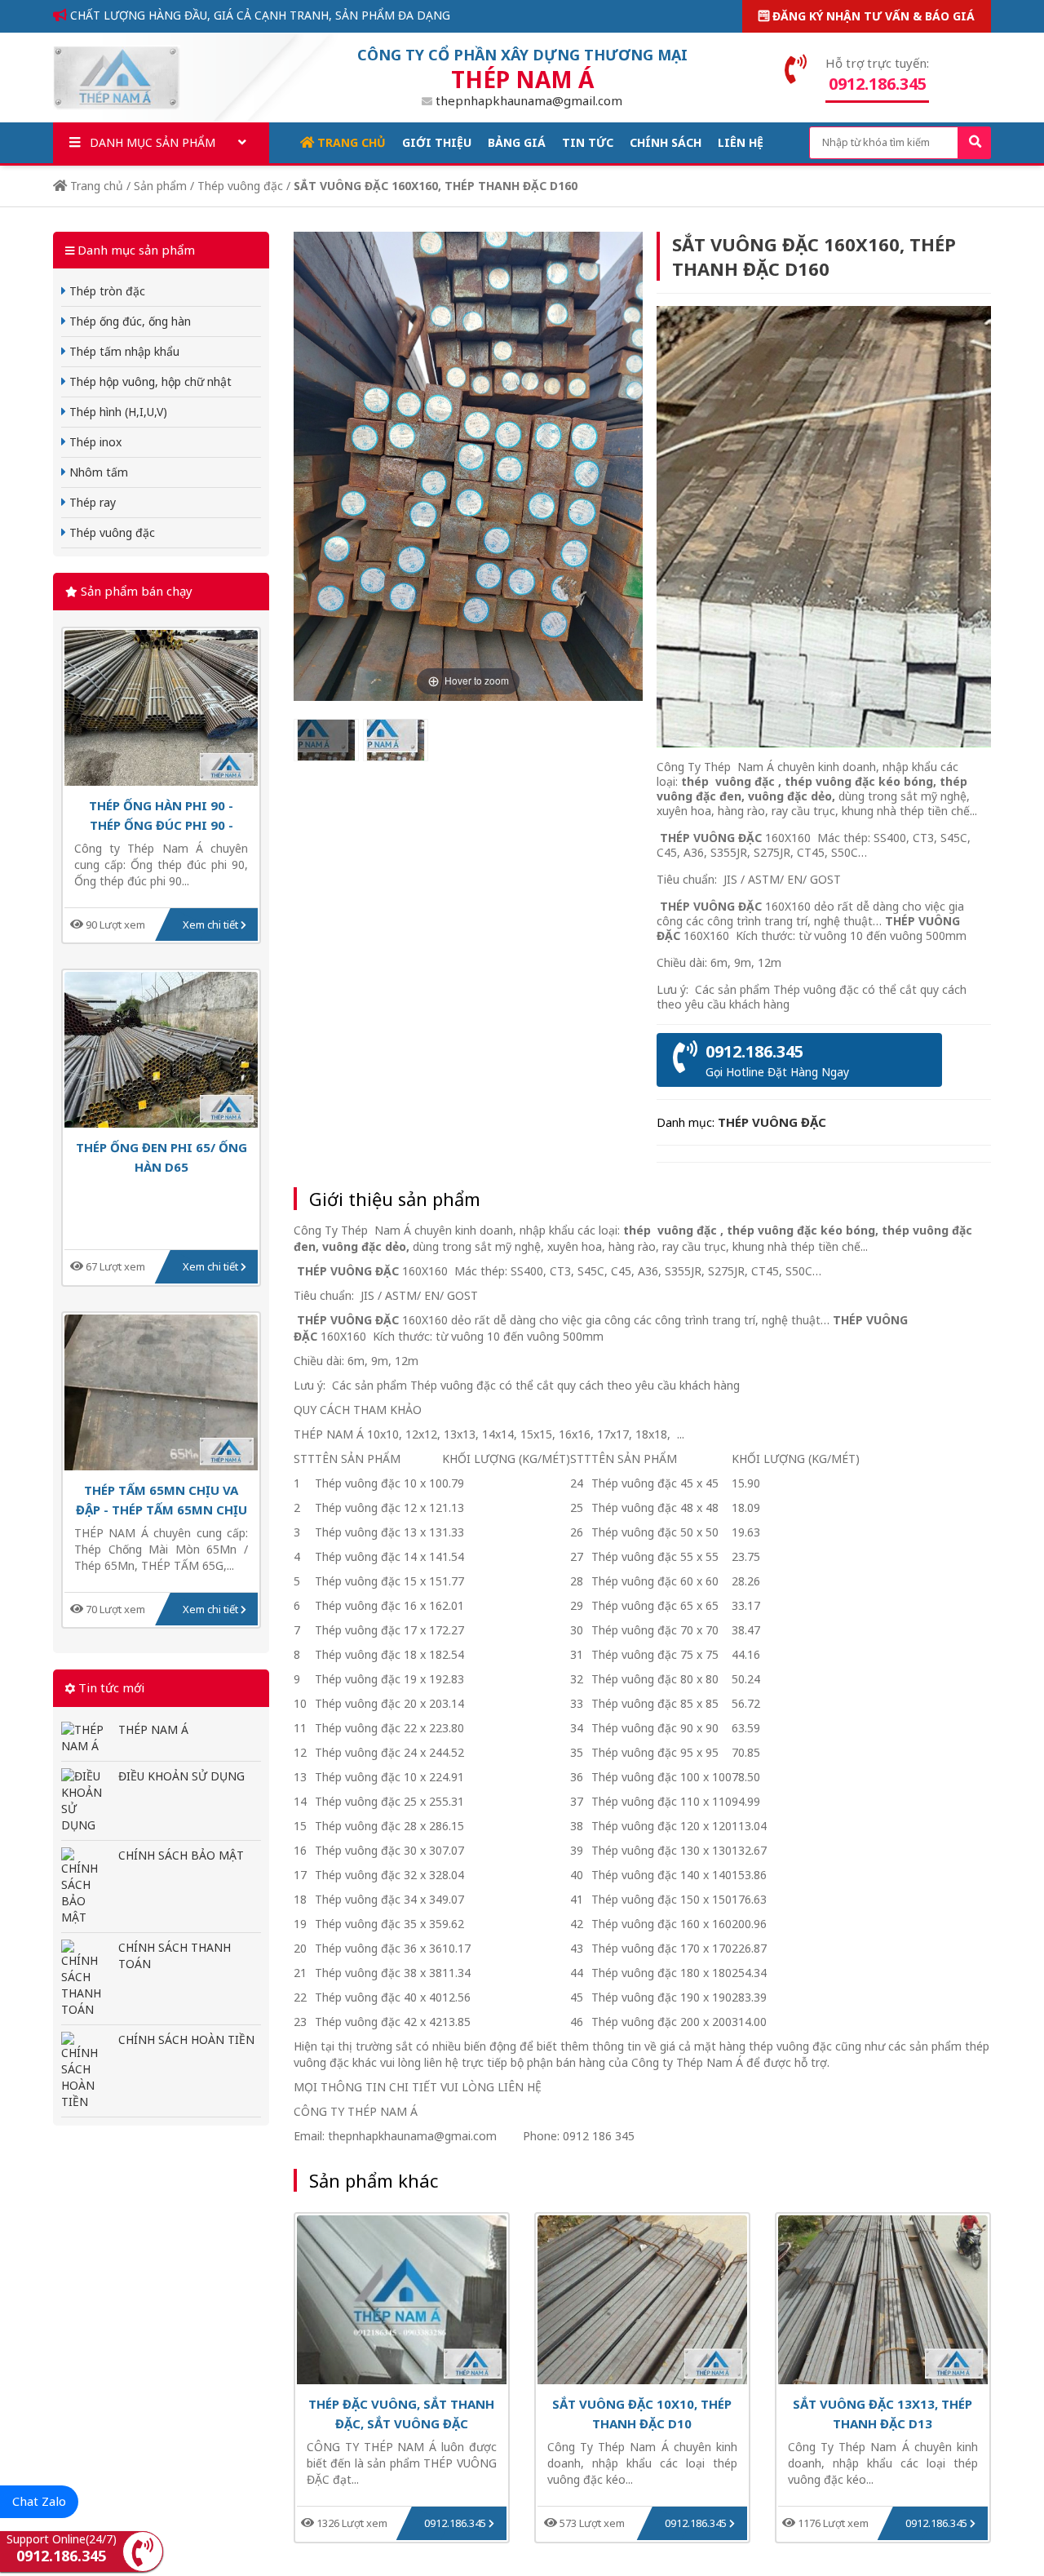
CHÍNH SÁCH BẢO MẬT (181, 1855)
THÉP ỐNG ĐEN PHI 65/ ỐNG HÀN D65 (161, 1157)
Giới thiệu (437, 142)
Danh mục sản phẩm (151, 142)
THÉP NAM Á (153, 1729)
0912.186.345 (456, 2523)
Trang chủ (350, 142)
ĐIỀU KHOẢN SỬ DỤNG (181, 1776)
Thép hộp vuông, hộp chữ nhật (149, 381)
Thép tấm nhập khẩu (123, 351)
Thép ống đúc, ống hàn (128, 321)
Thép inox (94, 442)
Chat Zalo (39, 2501)
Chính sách (666, 142)
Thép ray (91, 502)
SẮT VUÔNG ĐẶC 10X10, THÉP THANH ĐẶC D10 (642, 2413)
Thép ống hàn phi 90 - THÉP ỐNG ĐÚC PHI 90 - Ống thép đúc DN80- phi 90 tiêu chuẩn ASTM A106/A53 (161, 815)
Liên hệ (741, 142)
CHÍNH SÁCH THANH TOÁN (175, 1955)
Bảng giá (517, 142)
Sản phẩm (160, 186)
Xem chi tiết (212, 924)
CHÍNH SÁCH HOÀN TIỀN (186, 2040)
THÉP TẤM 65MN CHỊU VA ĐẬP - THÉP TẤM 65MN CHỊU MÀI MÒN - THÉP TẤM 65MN (161, 1499)
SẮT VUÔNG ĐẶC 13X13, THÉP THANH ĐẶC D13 (883, 2413)
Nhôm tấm (97, 472)
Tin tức (588, 142)
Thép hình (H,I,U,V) (117, 412)
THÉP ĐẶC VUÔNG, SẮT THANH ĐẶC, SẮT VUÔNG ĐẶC (401, 2413)
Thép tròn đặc (106, 291)
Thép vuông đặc (240, 186)
